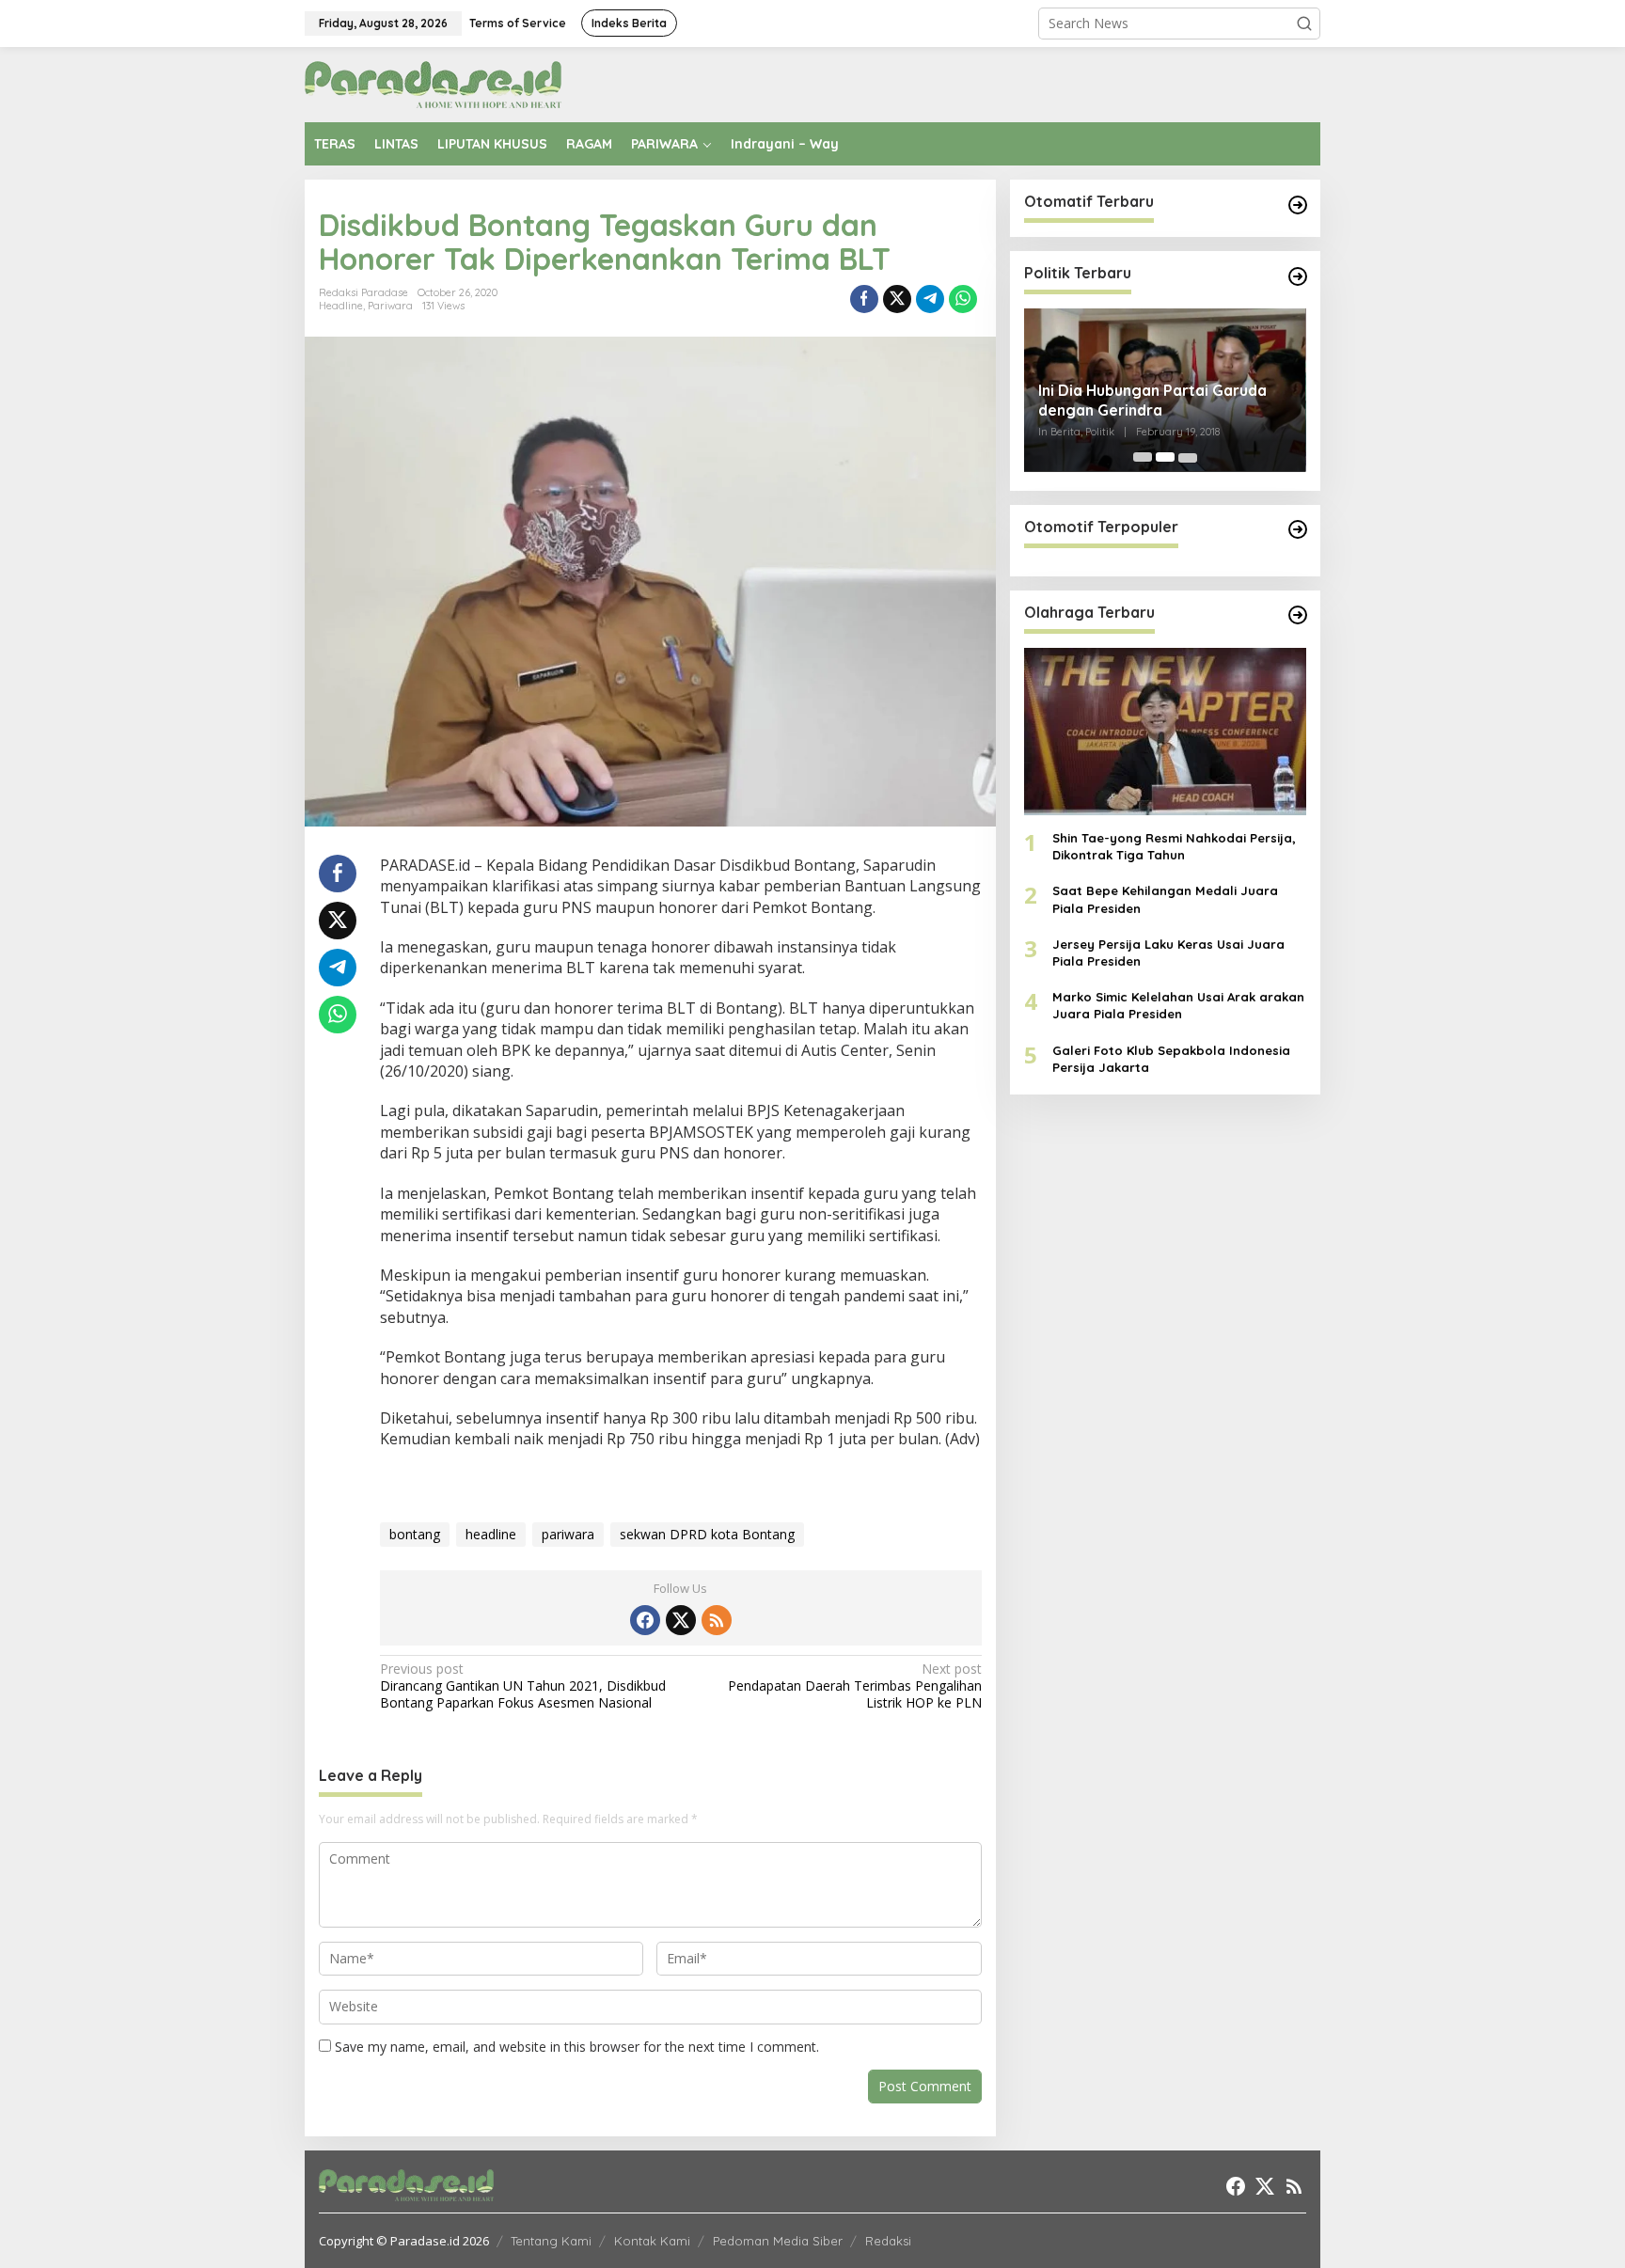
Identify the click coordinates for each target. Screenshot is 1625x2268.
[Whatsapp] (963, 299)
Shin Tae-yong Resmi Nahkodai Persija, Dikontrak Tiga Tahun (1174, 846)
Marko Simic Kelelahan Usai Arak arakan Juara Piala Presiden (1178, 1005)
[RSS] (717, 1620)
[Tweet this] (897, 299)
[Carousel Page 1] (1143, 457)
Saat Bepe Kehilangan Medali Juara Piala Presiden (1165, 899)
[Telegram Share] (930, 299)
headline (491, 1534)
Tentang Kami (551, 2241)
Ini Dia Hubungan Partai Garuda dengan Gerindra (1152, 400)
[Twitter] (681, 1620)
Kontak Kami (652, 2241)
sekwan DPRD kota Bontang (707, 1534)
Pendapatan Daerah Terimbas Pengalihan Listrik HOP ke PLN (854, 1686)
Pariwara (390, 306)
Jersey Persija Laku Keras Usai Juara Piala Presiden (1168, 952)
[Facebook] (645, 1620)
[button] (1304, 24)
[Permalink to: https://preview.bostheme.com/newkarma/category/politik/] (1298, 276)
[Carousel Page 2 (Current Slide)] (1165, 457)
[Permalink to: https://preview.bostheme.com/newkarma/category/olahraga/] (1298, 615)
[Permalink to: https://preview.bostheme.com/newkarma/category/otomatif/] (1298, 205)
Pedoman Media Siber (778, 2241)
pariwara (568, 1534)
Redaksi (888, 2241)
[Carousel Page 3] (1188, 457)
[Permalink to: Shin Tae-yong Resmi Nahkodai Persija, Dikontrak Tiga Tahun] (1165, 731)
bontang (415, 1534)
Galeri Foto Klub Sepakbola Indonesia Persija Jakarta (1171, 1058)
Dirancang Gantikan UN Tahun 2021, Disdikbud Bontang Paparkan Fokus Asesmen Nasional (523, 1686)
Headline (341, 306)
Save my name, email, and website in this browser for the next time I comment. (577, 2047)
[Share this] (864, 299)
